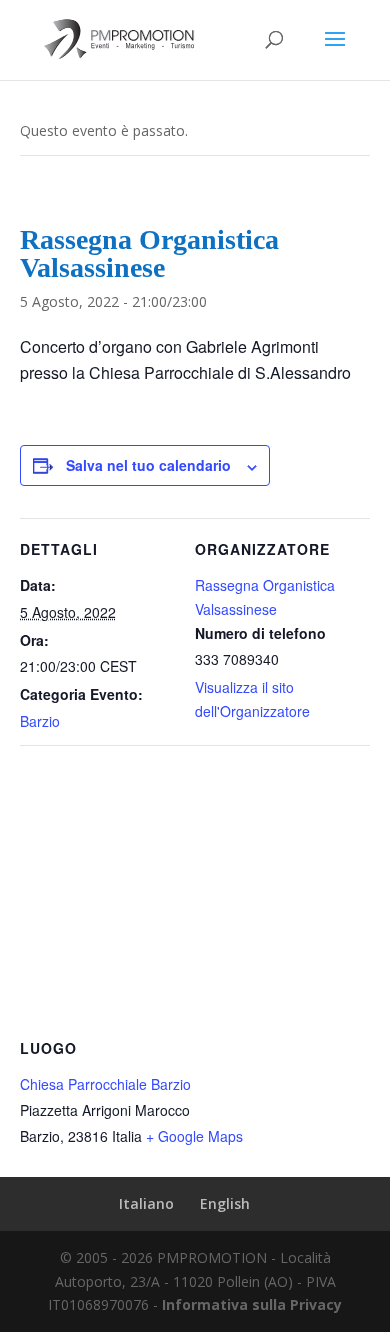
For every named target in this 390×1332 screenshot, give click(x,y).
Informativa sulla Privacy (252, 1304)
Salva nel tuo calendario (148, 465)
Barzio (40, 721)
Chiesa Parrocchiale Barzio (105, 1084)
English (225, 1203)
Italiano (146, 1203)
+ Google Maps (194, 1136)
